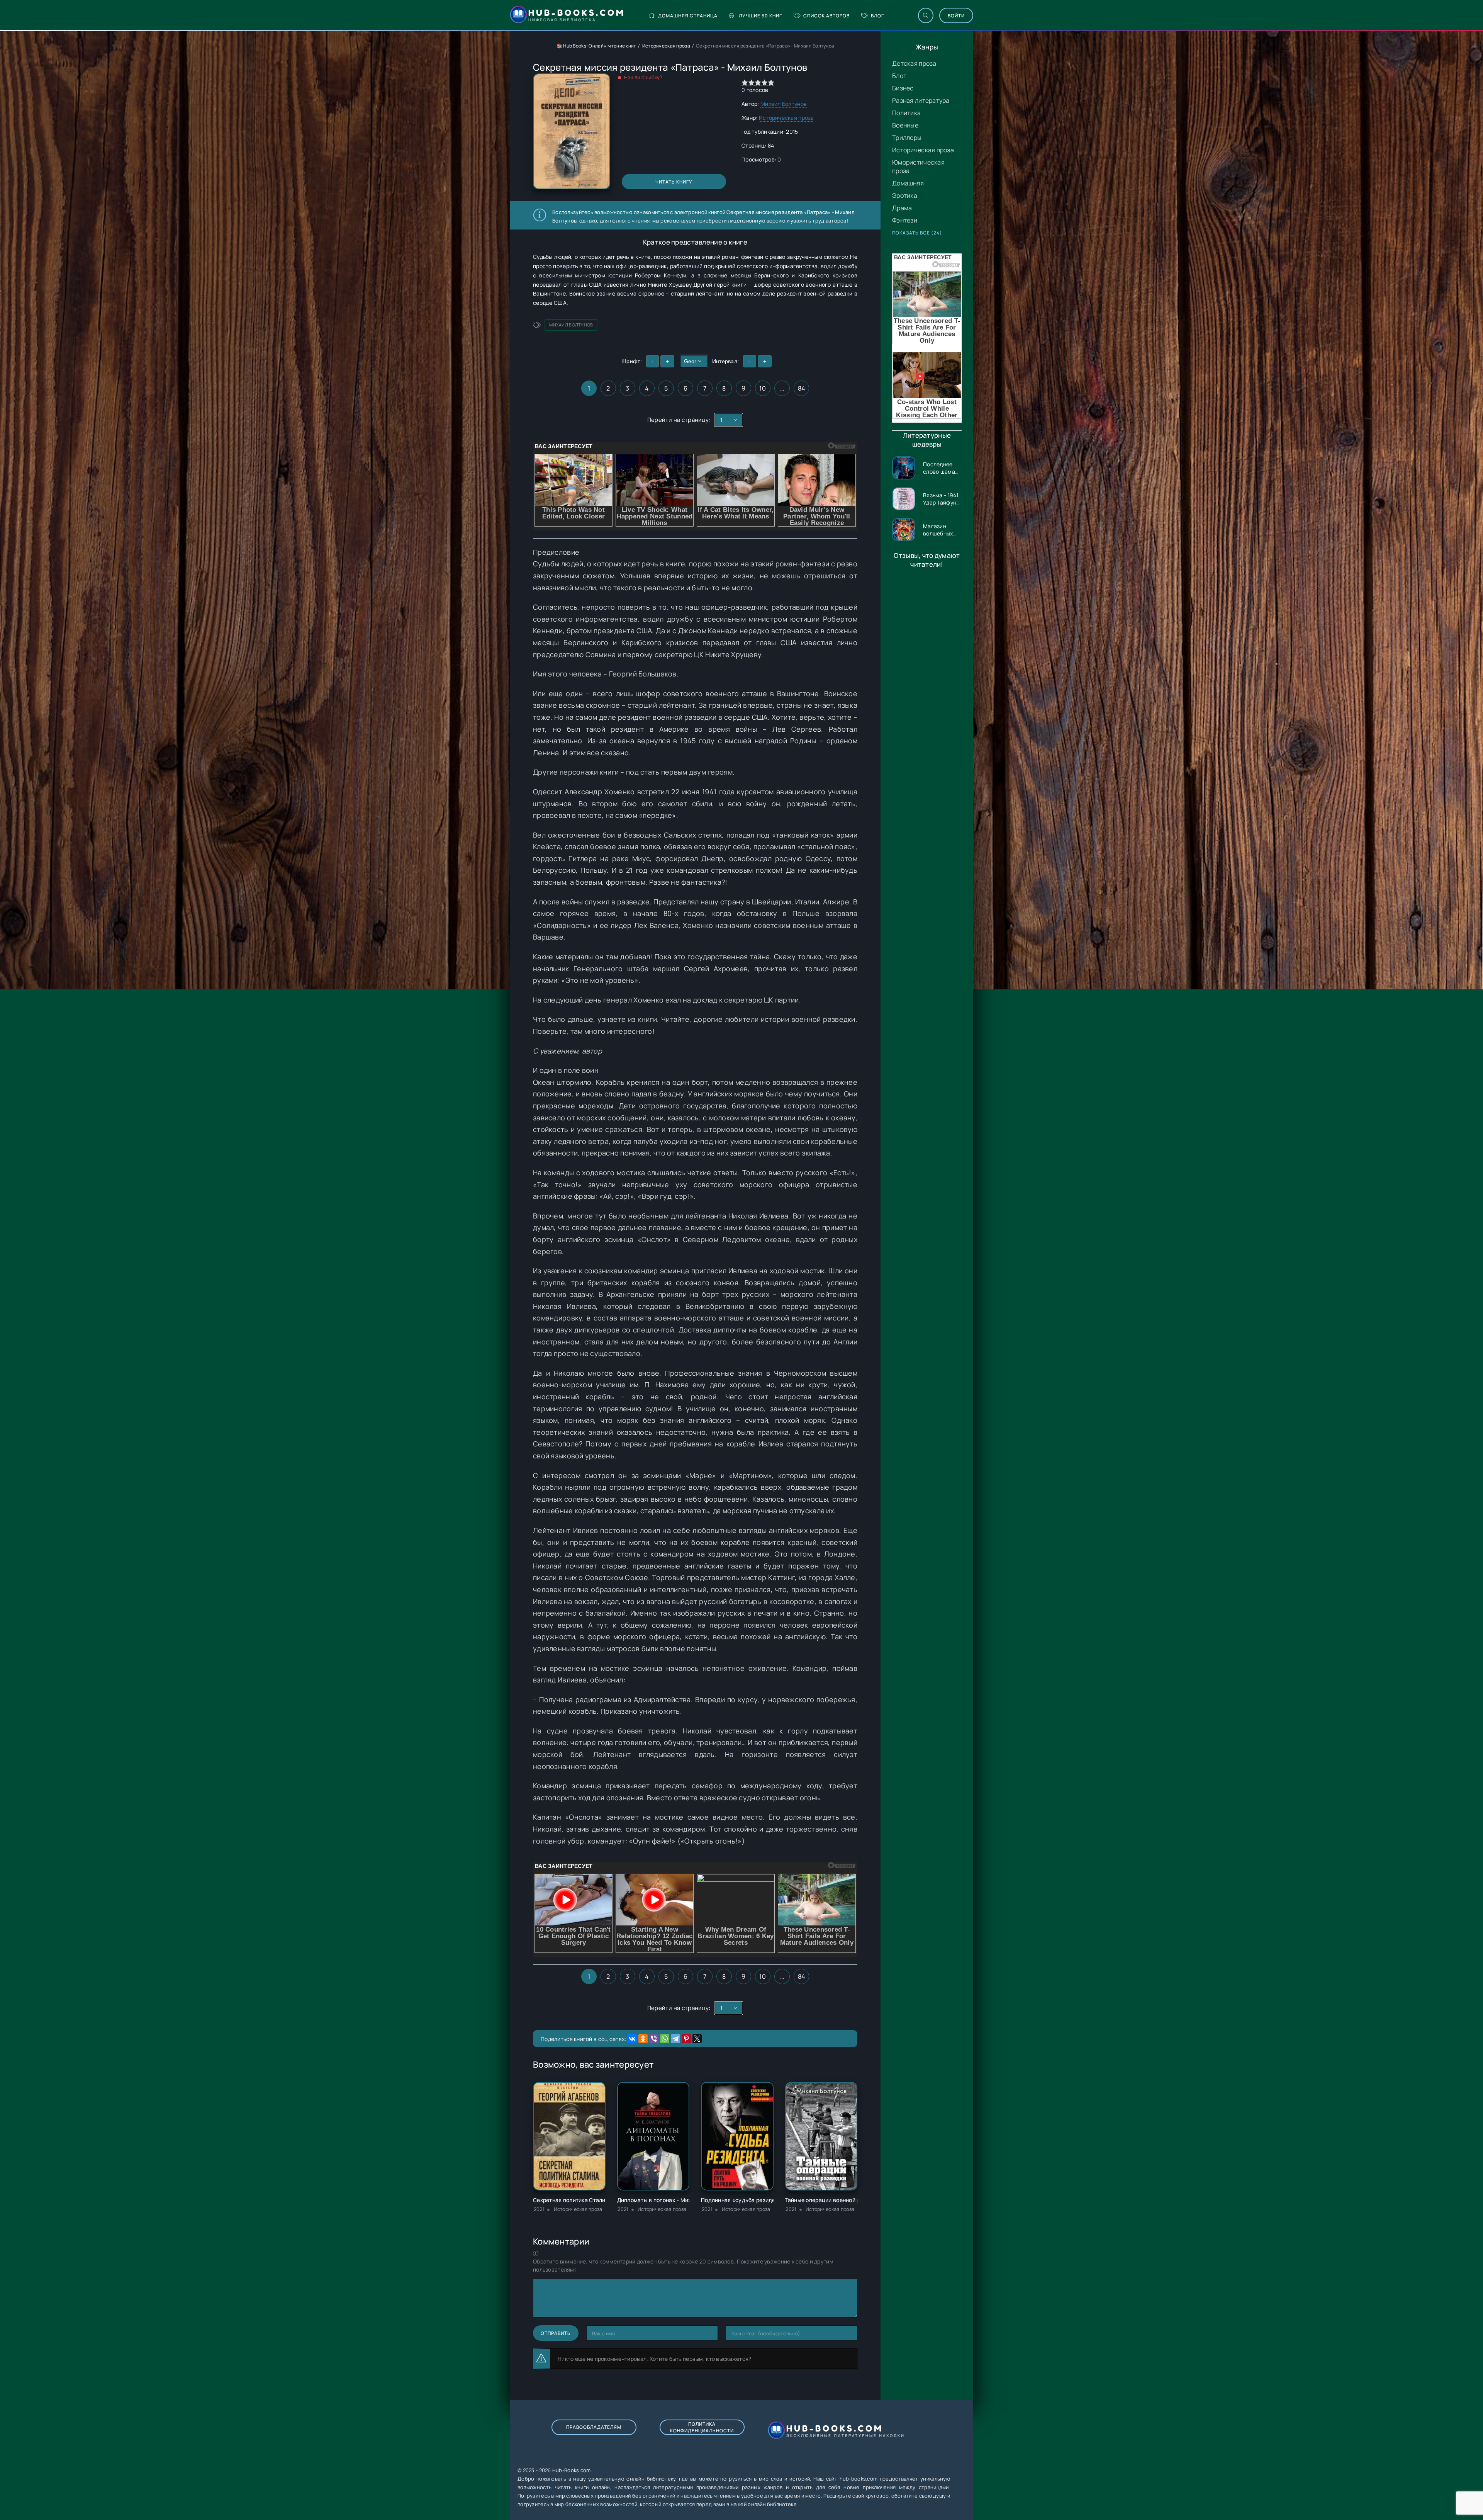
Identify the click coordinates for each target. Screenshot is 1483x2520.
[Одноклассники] (643, 2039)
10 (763, 388)
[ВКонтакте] (632, 2039)
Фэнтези (905, 220)
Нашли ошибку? (643, 77)
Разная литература (921, 100)
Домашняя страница (688, 16)
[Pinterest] (686, 2039)
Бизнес (903, 88)
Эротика (905, 195)
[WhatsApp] (665, 2039)
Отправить (556, 2333)
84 (802, 388)
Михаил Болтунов (784, 104)
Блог (877, 16)
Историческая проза (923, 150)
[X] (697, 2039)
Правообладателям (594, 2427)
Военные (905, 125)
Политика (906, 113)
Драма (902, 208)
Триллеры (907, 138)
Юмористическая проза (918, 167)
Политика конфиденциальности (702, 2427)
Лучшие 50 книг (760, 16)
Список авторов (826, 16)
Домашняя (908, 183)
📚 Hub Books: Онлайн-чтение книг (596, 46)
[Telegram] (675, 2039)
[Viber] (654, 2039)
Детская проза (914, 63)
